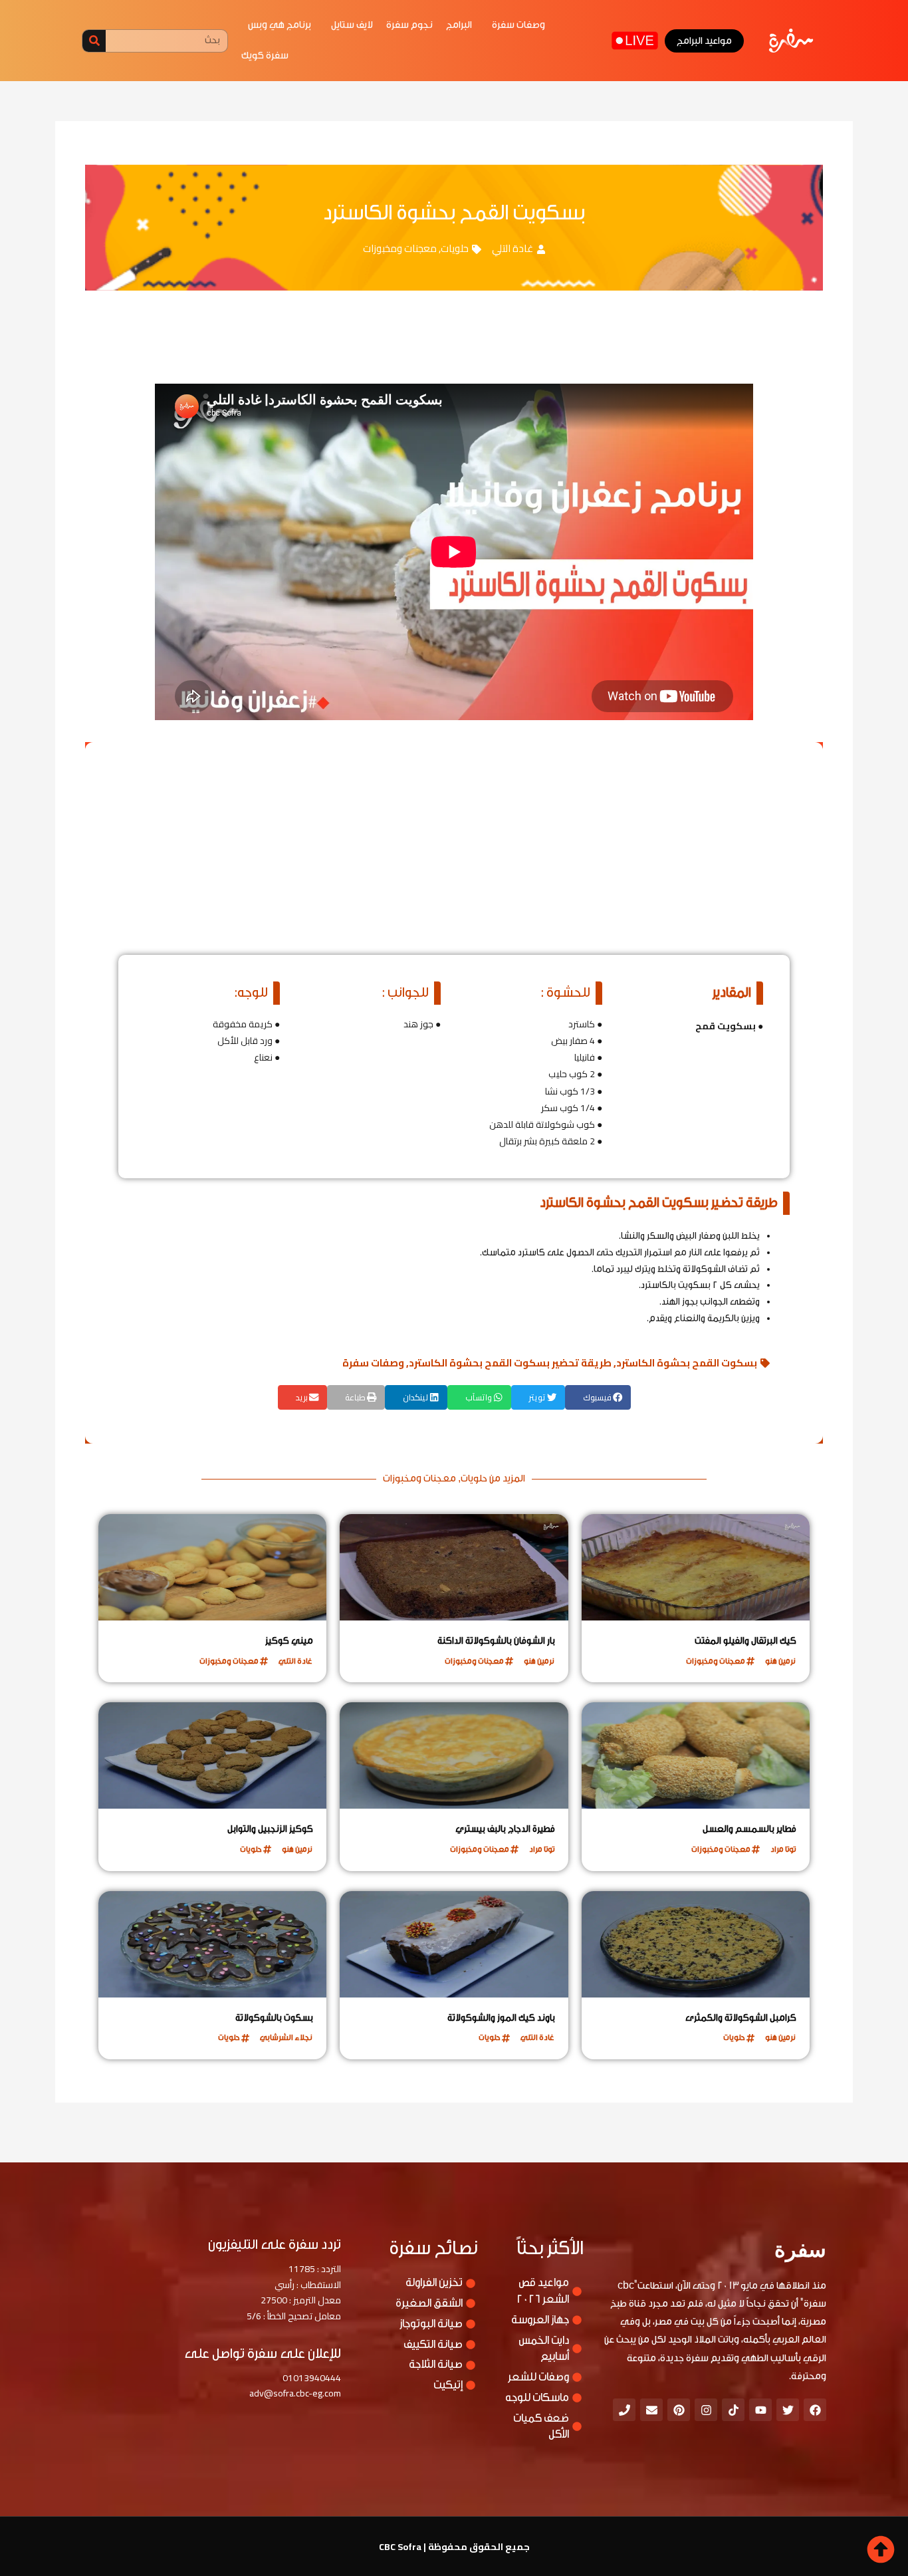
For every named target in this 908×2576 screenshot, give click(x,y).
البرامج (459, 25)
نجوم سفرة (409, 25)
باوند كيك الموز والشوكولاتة (501, 2018)
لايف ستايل (352, 25)
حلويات (455, 248)
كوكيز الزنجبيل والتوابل (270, 1829)
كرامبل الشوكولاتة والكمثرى (741, 2018)
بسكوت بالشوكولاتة (274, 2018)
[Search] (94, 41)
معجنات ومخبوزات (400, 248)
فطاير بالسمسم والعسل (749, 1829)
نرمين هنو (780, 1661)
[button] (598, 1397)
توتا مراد (783, 1849)
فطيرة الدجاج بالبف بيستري (505, 1829)
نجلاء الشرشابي (286, 2037)
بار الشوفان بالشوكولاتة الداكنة (496, 1641)
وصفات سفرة (518, 25)
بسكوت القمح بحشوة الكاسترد (687, 1363)
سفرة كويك (265, 56)
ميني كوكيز (289, 1641)
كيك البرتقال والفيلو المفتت (745, 1641)
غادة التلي (512, 248)
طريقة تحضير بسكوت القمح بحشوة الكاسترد (510, 1363)
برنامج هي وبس (280, 25)
